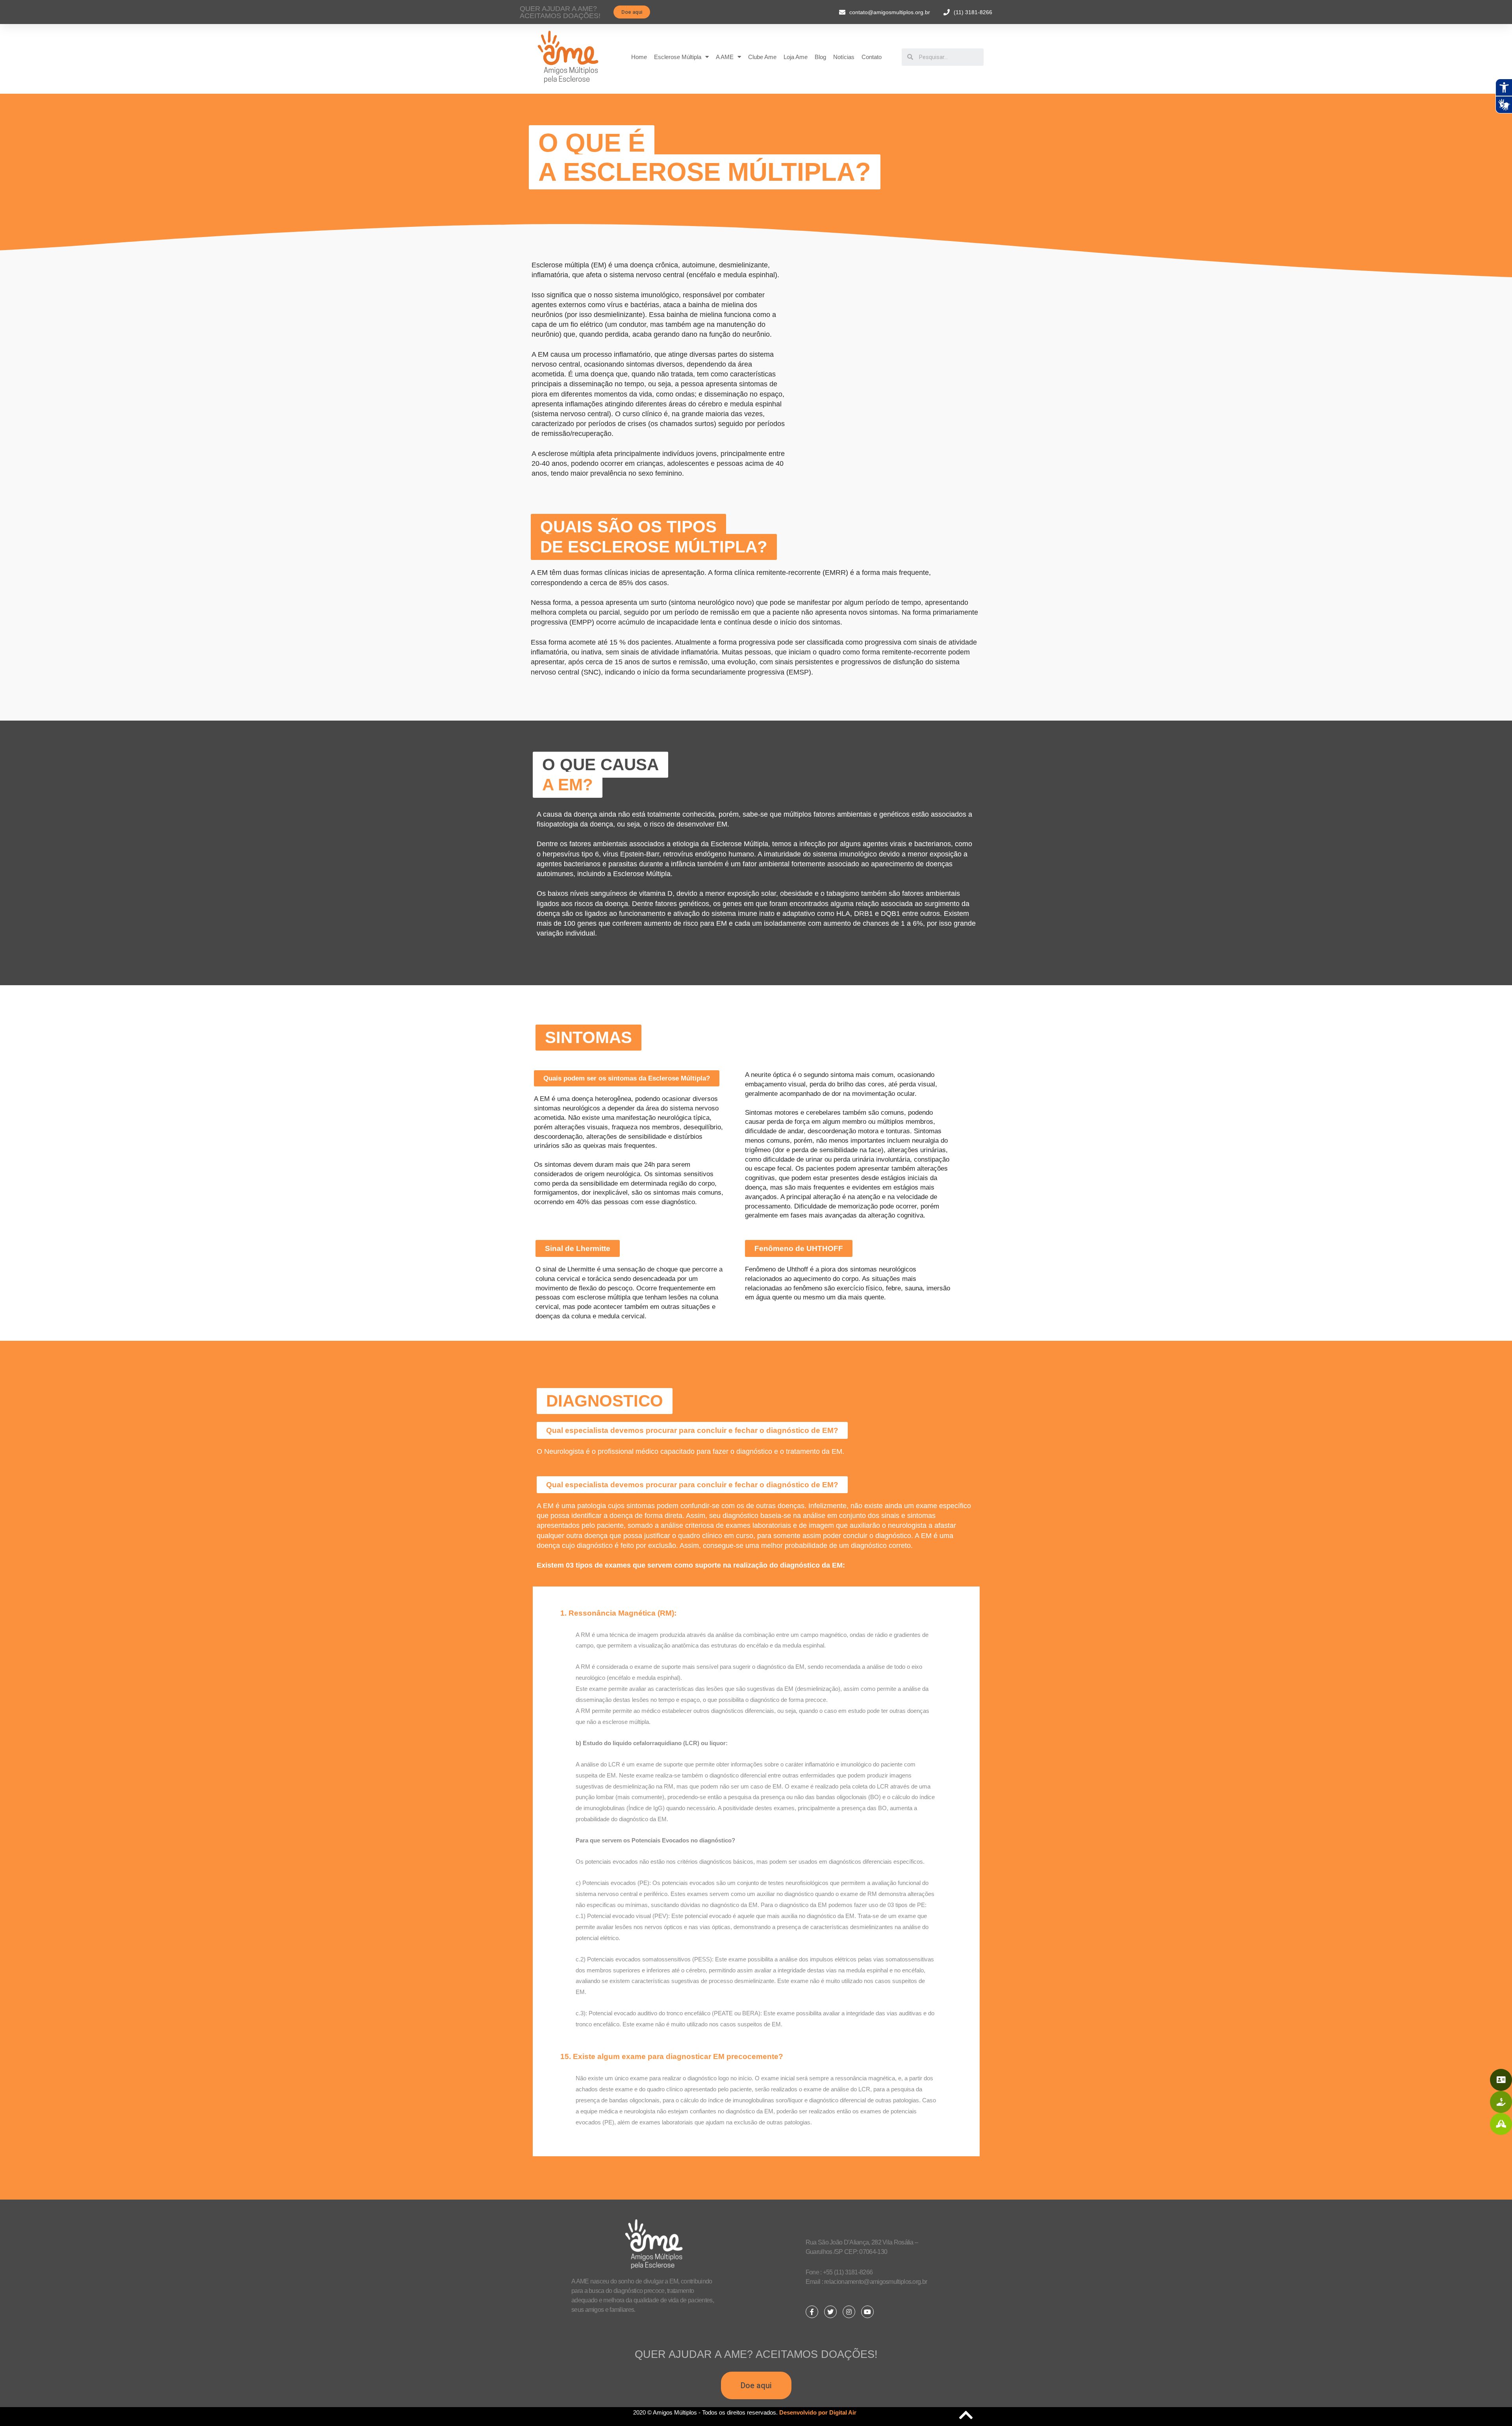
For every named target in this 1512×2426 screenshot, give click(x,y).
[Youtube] (867, 2312)
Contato (872, 57)
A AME (725, 57)
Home (639, 57)
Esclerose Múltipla (678, 57)
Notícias (844, 57)
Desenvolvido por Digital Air (818, 2412)
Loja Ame (796, 57)
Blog (820, 57)
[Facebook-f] (812, 2312)
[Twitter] (830, 2312)
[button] (632, 12)
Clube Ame (762, 57)
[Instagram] (849, 2312)
